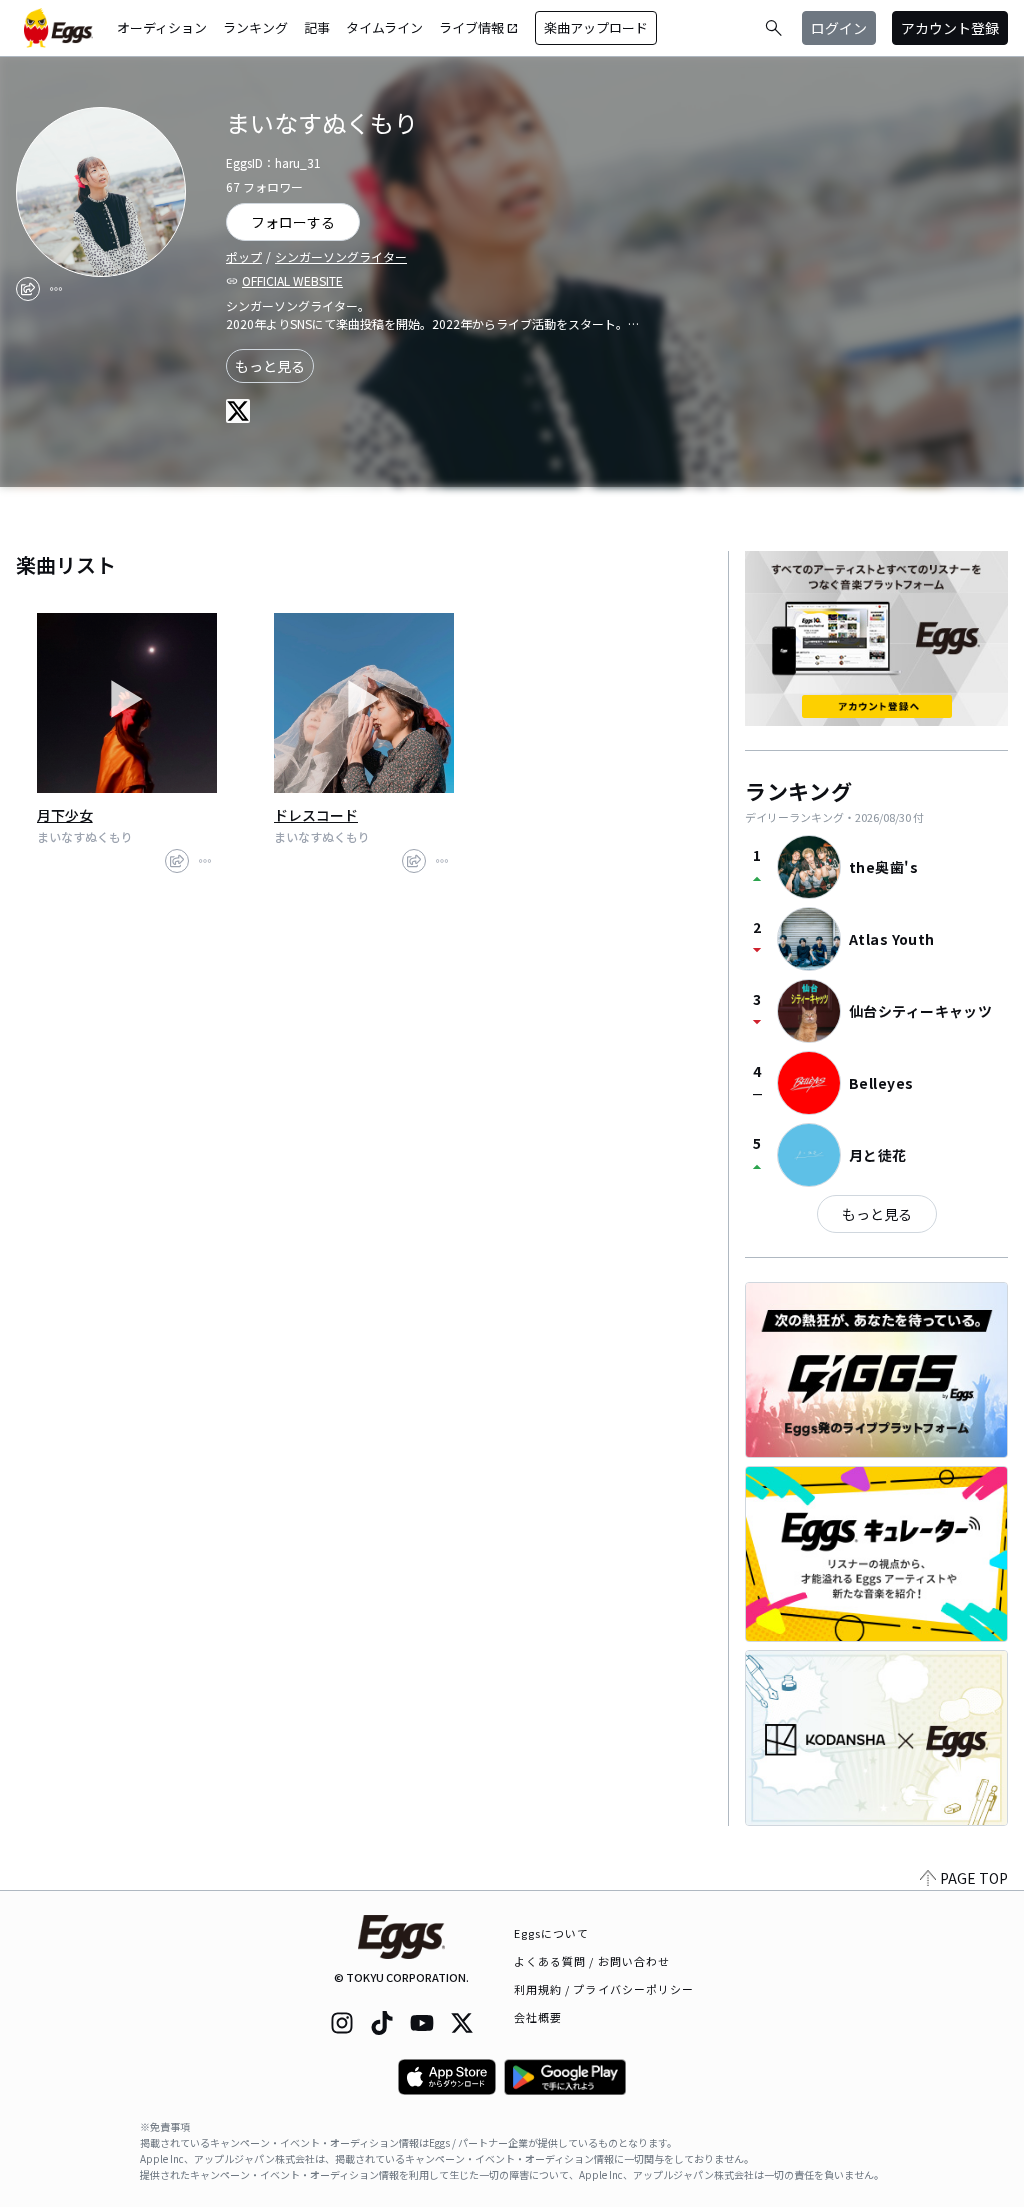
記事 (317, 27)
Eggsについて (552, 1933)
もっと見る (270, 366)
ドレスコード (316, 815)
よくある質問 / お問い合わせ (592, 1961)
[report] (56, 289)
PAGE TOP (974, 1878)
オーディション (162, 27)
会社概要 (538, 2017)
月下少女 (65, 815)
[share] (28, 289)
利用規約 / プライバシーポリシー (604, 1989)
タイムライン (384, 27)
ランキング (255, 27)
